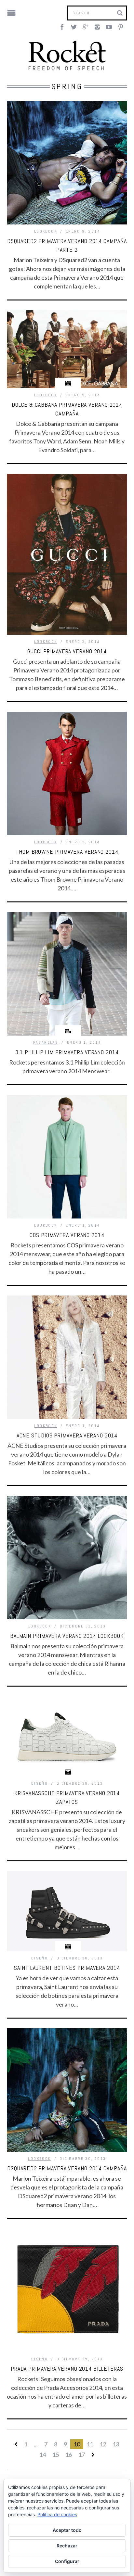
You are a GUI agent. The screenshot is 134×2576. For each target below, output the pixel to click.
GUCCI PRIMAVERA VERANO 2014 (67, 651)
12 (103, 2444)
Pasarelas (46, 1042)
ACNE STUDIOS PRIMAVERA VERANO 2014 (67, 1435)
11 (90, 2444)
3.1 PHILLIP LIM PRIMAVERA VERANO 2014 (67, 1052)
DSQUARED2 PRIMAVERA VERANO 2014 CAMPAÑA (67, 2168)
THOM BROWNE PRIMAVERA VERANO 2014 (67, 852)
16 (69, 2455)
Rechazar (67, 2546)
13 (116, 2444)
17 (82, 2455)
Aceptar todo (67, 2530)
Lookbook (46, 231)
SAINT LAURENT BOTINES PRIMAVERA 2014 (67, 1968)
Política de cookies (57, 2514)
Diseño (40, 1783)
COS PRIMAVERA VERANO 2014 (67, 1235)
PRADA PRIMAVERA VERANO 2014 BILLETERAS (67, 2369)
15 (56, 2455)
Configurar (67, 2561)
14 (43, 2455)
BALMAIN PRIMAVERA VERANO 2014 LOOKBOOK (67, 1636)
